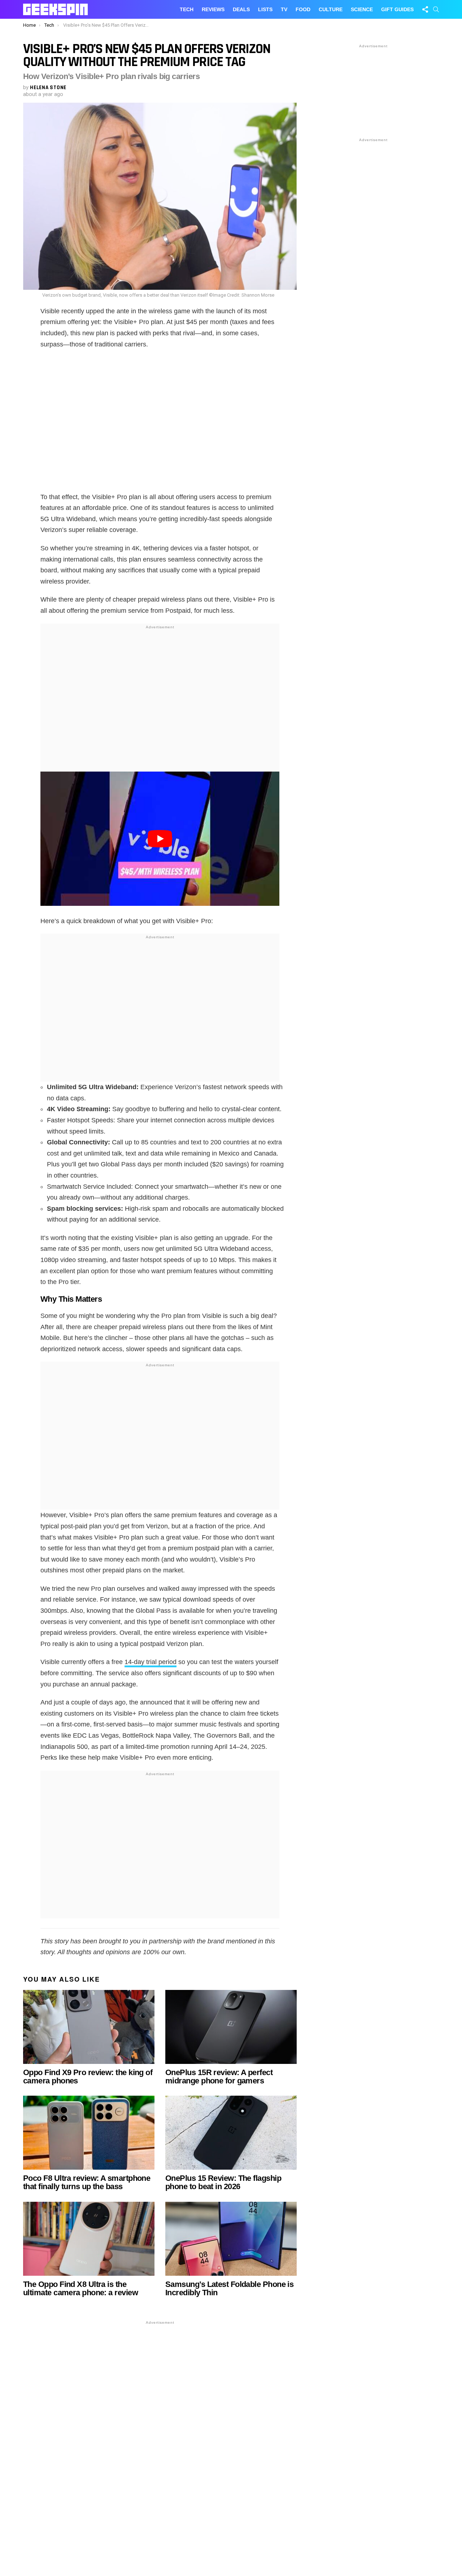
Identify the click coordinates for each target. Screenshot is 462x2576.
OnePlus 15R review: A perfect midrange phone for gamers (219, 2077)
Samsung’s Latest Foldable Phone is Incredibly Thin (229, 2288)
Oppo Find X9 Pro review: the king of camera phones (88, 2077)
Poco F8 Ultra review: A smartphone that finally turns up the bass (87, 2182)
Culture (331, 9)
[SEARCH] (436, 9)
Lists (265, 9)
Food (303, 9)
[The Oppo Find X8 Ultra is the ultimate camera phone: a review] (89, 2239)
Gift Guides (397, 9)
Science (362, 9)
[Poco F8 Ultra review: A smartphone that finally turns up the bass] (89, 2133)
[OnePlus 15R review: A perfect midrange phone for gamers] (231, 2027)
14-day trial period (151, 1662)
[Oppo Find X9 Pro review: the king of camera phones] (89, 2027)
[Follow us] (425, 9)
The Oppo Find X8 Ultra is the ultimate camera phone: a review (80, 2288)
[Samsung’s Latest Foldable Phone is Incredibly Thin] (231, 2239)
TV (284, 9)
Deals (241, 9)
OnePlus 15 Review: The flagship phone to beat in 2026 (223, 2182)
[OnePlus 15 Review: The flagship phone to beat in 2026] (231, 2133)
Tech (187, 9)
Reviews (213, 9)
